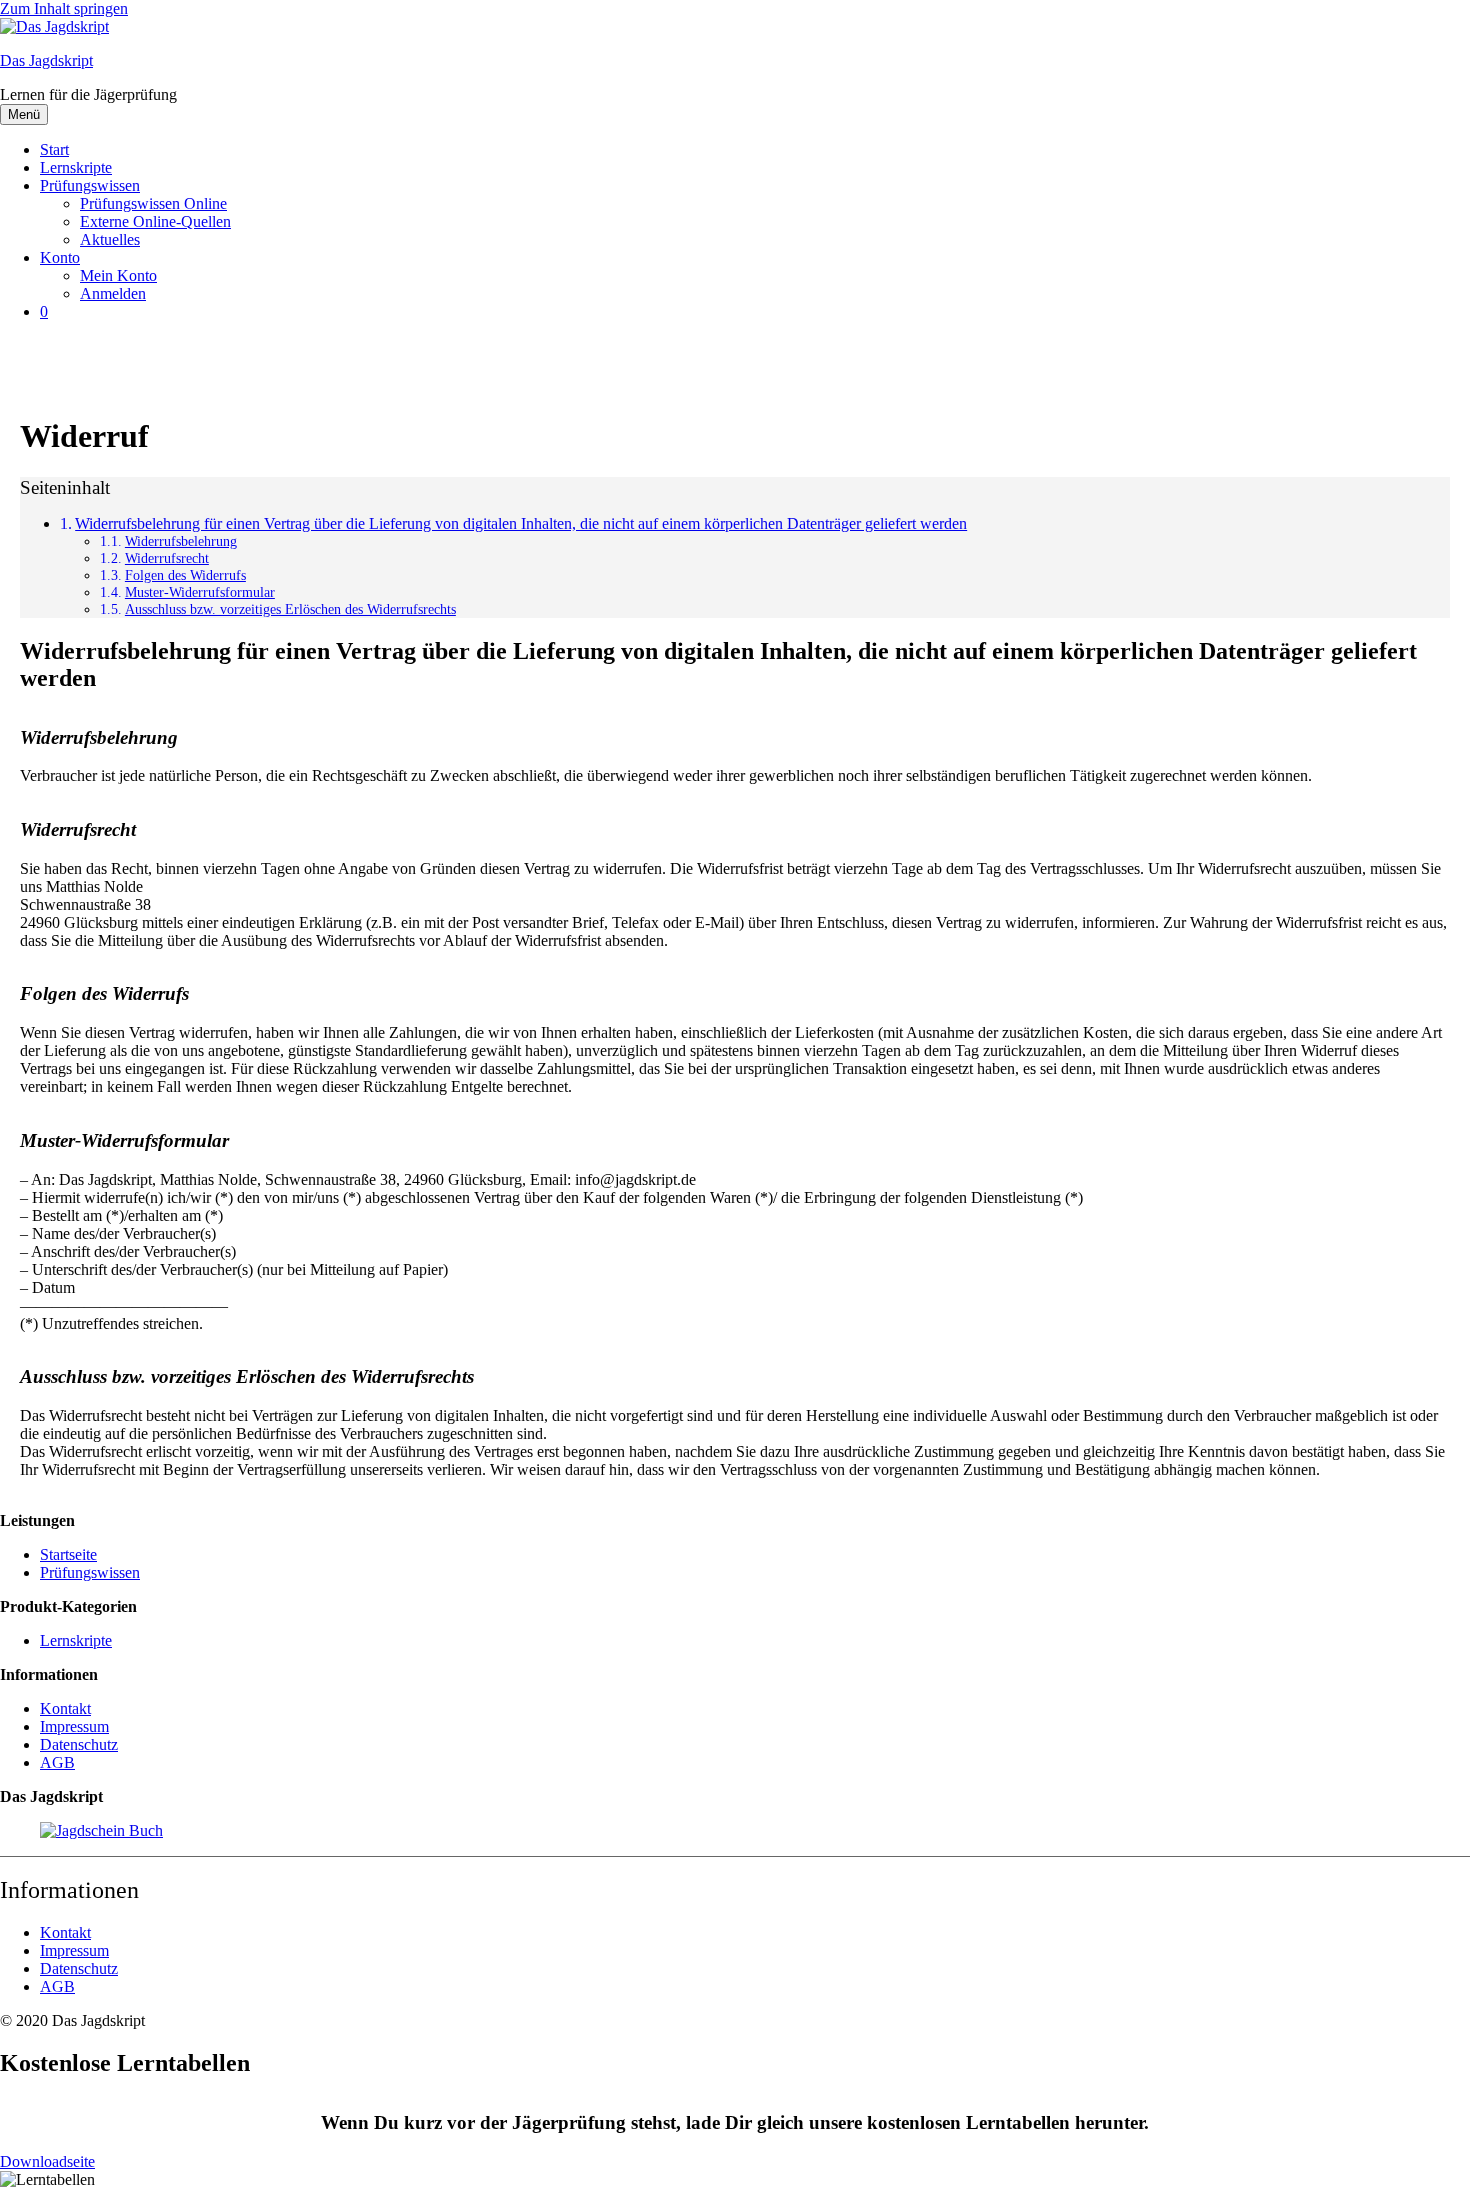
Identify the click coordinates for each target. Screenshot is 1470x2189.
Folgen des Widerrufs (185, 575)
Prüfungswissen (90, 185)
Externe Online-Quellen (155, 221)
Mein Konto (118, 275)
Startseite (68, 1554)
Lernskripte (76, 167)
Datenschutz (79, 1744)
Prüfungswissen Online (153, 203)
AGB (57, 1762)
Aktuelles (110, 239)
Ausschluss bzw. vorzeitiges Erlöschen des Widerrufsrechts (290, 609)
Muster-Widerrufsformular (200, 592)
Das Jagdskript (46, 60)
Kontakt (65, 1708)
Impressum (74, 1726)
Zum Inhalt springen (64, 8)
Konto (60, 257)
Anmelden (113, 293)
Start (54, 149)
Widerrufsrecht (167, 558)
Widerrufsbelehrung (181, 541)
